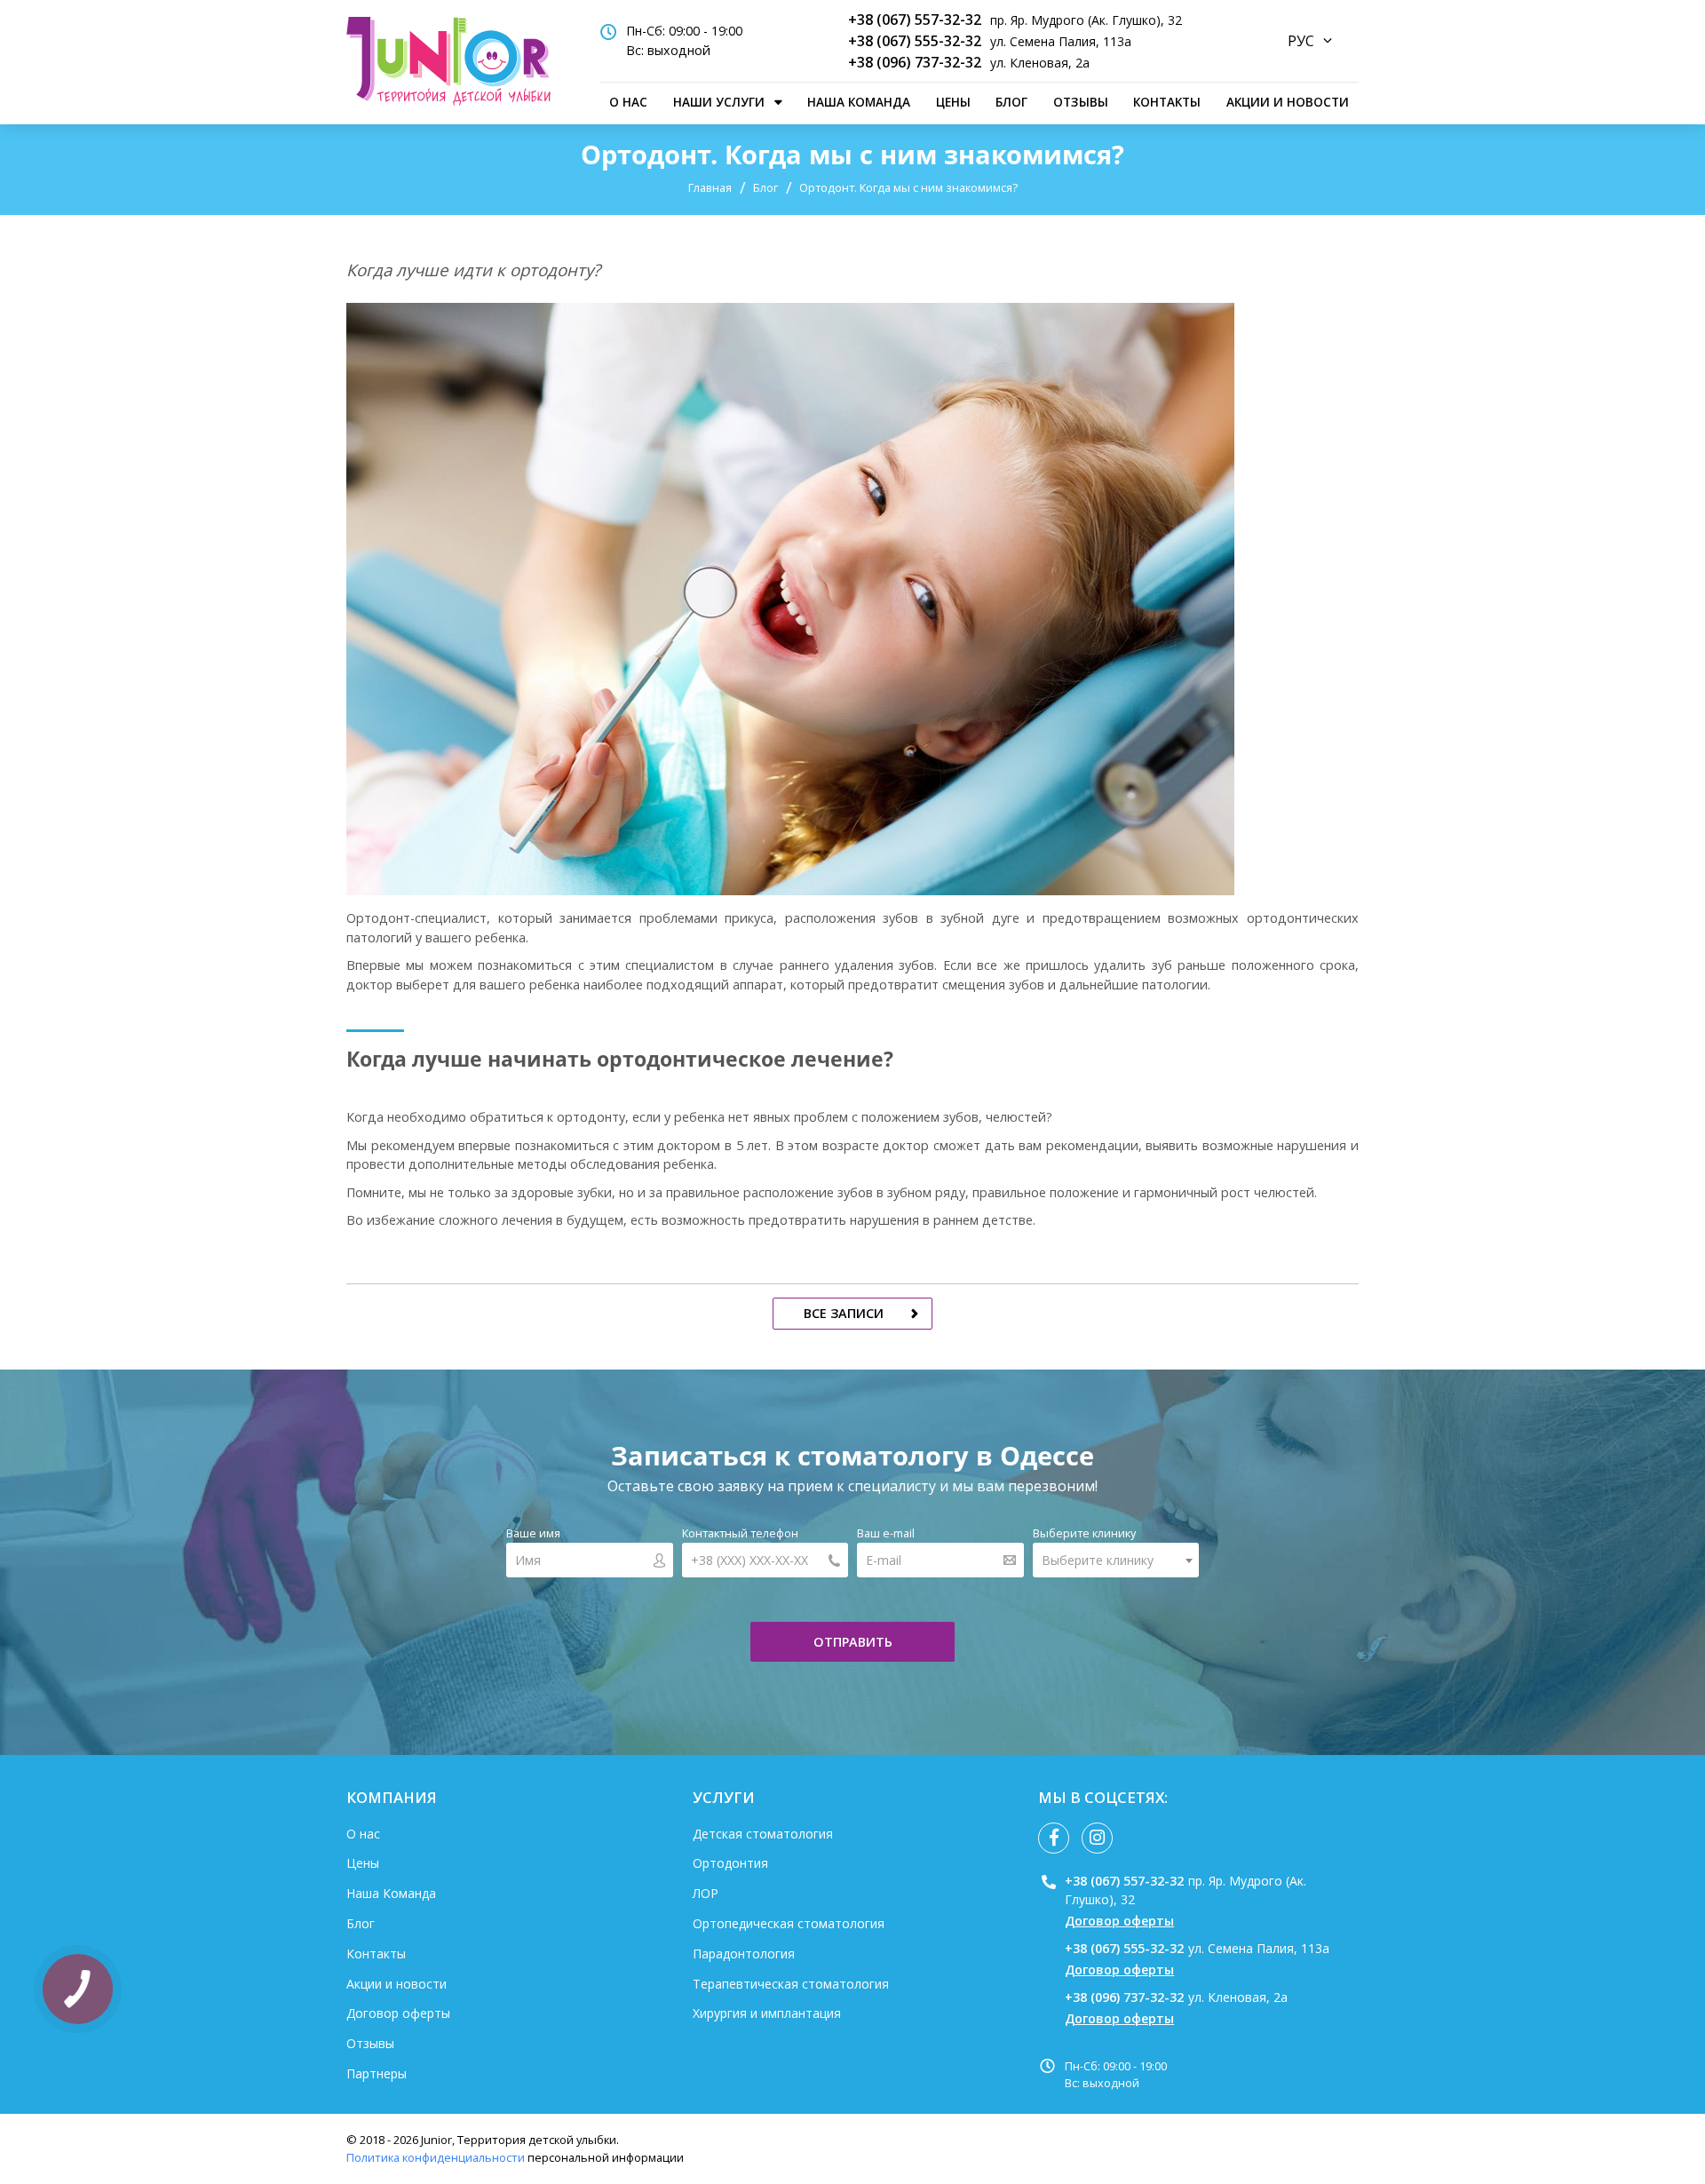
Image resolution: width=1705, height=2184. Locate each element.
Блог (1011, 102)
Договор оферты (398, 2013)
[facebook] (1054, 1838)
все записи (844, 1313)
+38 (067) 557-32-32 (915, 20)
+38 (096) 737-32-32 (915, 62)
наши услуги (719, 102)
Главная (710, 187)
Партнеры (377, 2073)
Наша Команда (859, 102)
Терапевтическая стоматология (791, 1984)
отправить (853, 1642)
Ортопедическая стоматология (789, 1923)
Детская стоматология (763, 1834)
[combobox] (1116, 1560)
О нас (628, 102)
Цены (953, 102)
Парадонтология (744, 1954)
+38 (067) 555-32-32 (915, 41)
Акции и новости (1288, 102)
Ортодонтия (730, 1863)
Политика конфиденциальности (436, 2157)
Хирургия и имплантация (767, 2013)
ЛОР (706, 1893)
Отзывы (1081, 102)
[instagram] (1097, 1838)
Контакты (1167, 102)
